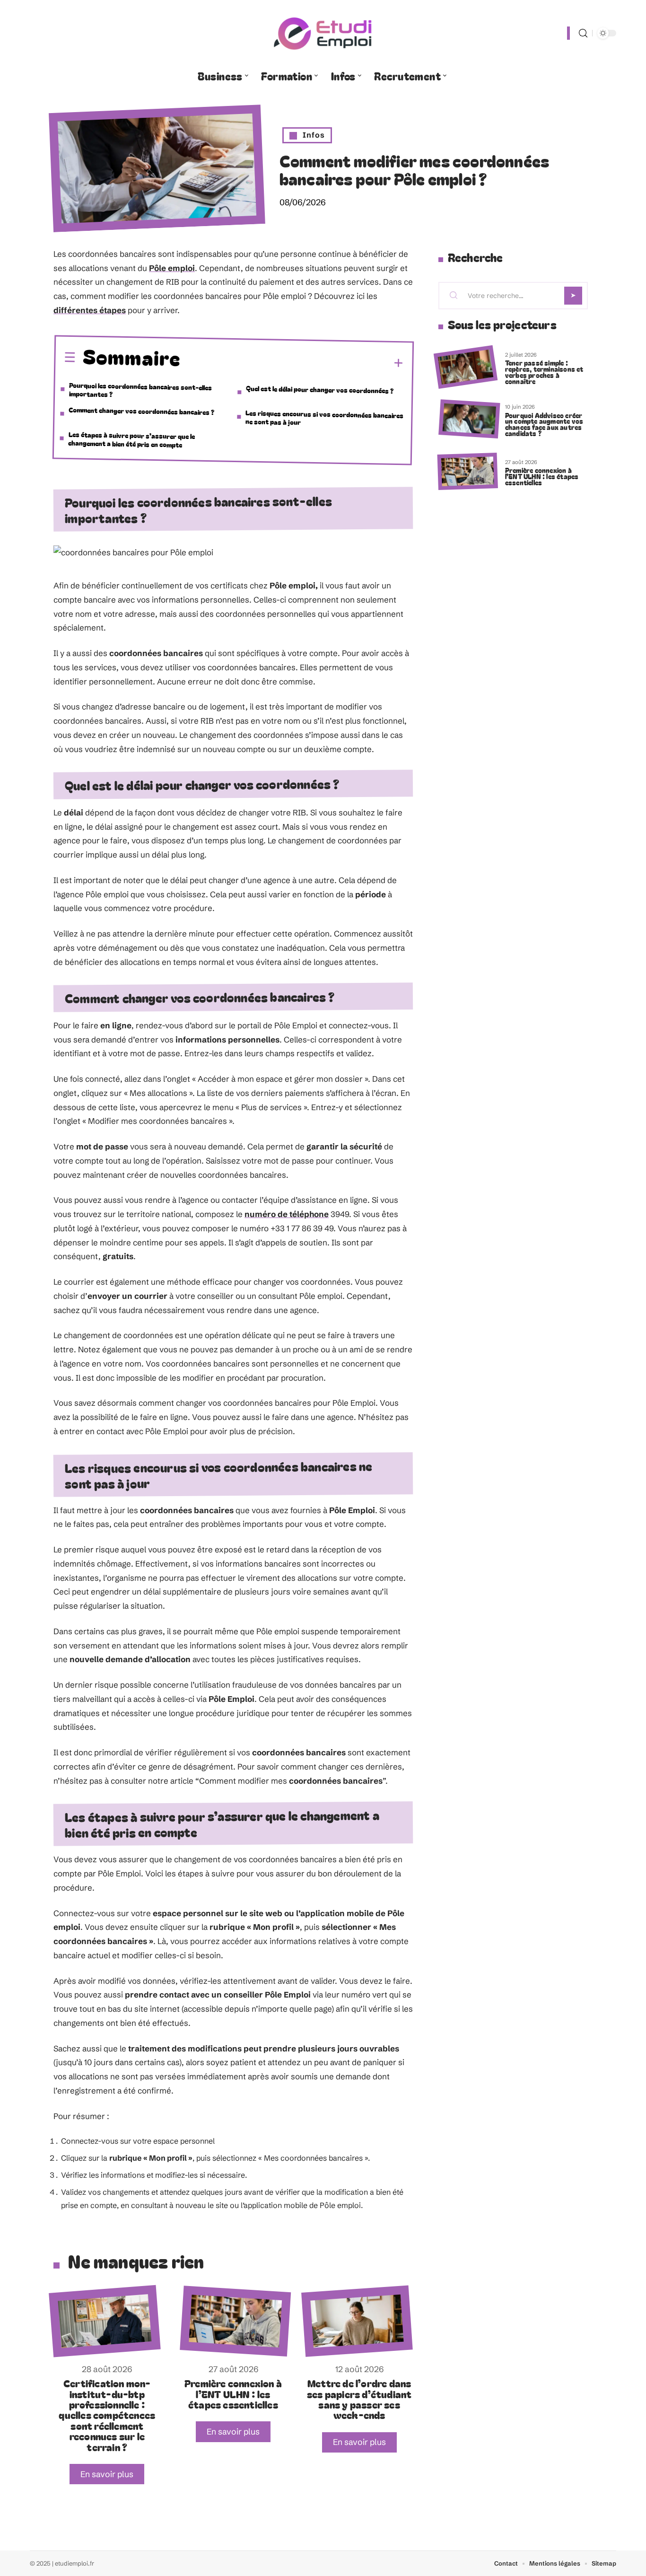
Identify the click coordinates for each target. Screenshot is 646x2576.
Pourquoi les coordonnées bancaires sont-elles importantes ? (141, 389)
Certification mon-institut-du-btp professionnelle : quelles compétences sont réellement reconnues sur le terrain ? (107, 2415)
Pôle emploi (172, 268)
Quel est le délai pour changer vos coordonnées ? (320, 389)
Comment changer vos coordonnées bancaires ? (141, 410)
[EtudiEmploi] (323, 33)
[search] (583, 33)
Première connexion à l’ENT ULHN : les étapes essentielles (233, 2394)
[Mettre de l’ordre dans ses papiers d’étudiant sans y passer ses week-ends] (357, 2321)
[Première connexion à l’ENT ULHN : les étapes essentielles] (235, 2321)
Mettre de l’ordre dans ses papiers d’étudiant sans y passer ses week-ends (359, 2399)
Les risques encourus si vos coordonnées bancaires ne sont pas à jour (325, 417)
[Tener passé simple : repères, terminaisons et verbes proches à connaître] (466, 367)
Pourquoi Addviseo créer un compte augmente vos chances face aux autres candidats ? (544, 424)
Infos (314, 135)
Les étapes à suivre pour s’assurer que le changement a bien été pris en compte (131, 439)
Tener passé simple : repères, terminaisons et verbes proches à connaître (544, 372)
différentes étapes (90, 310)
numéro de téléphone (287, 1214)
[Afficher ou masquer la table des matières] (292, 362)
